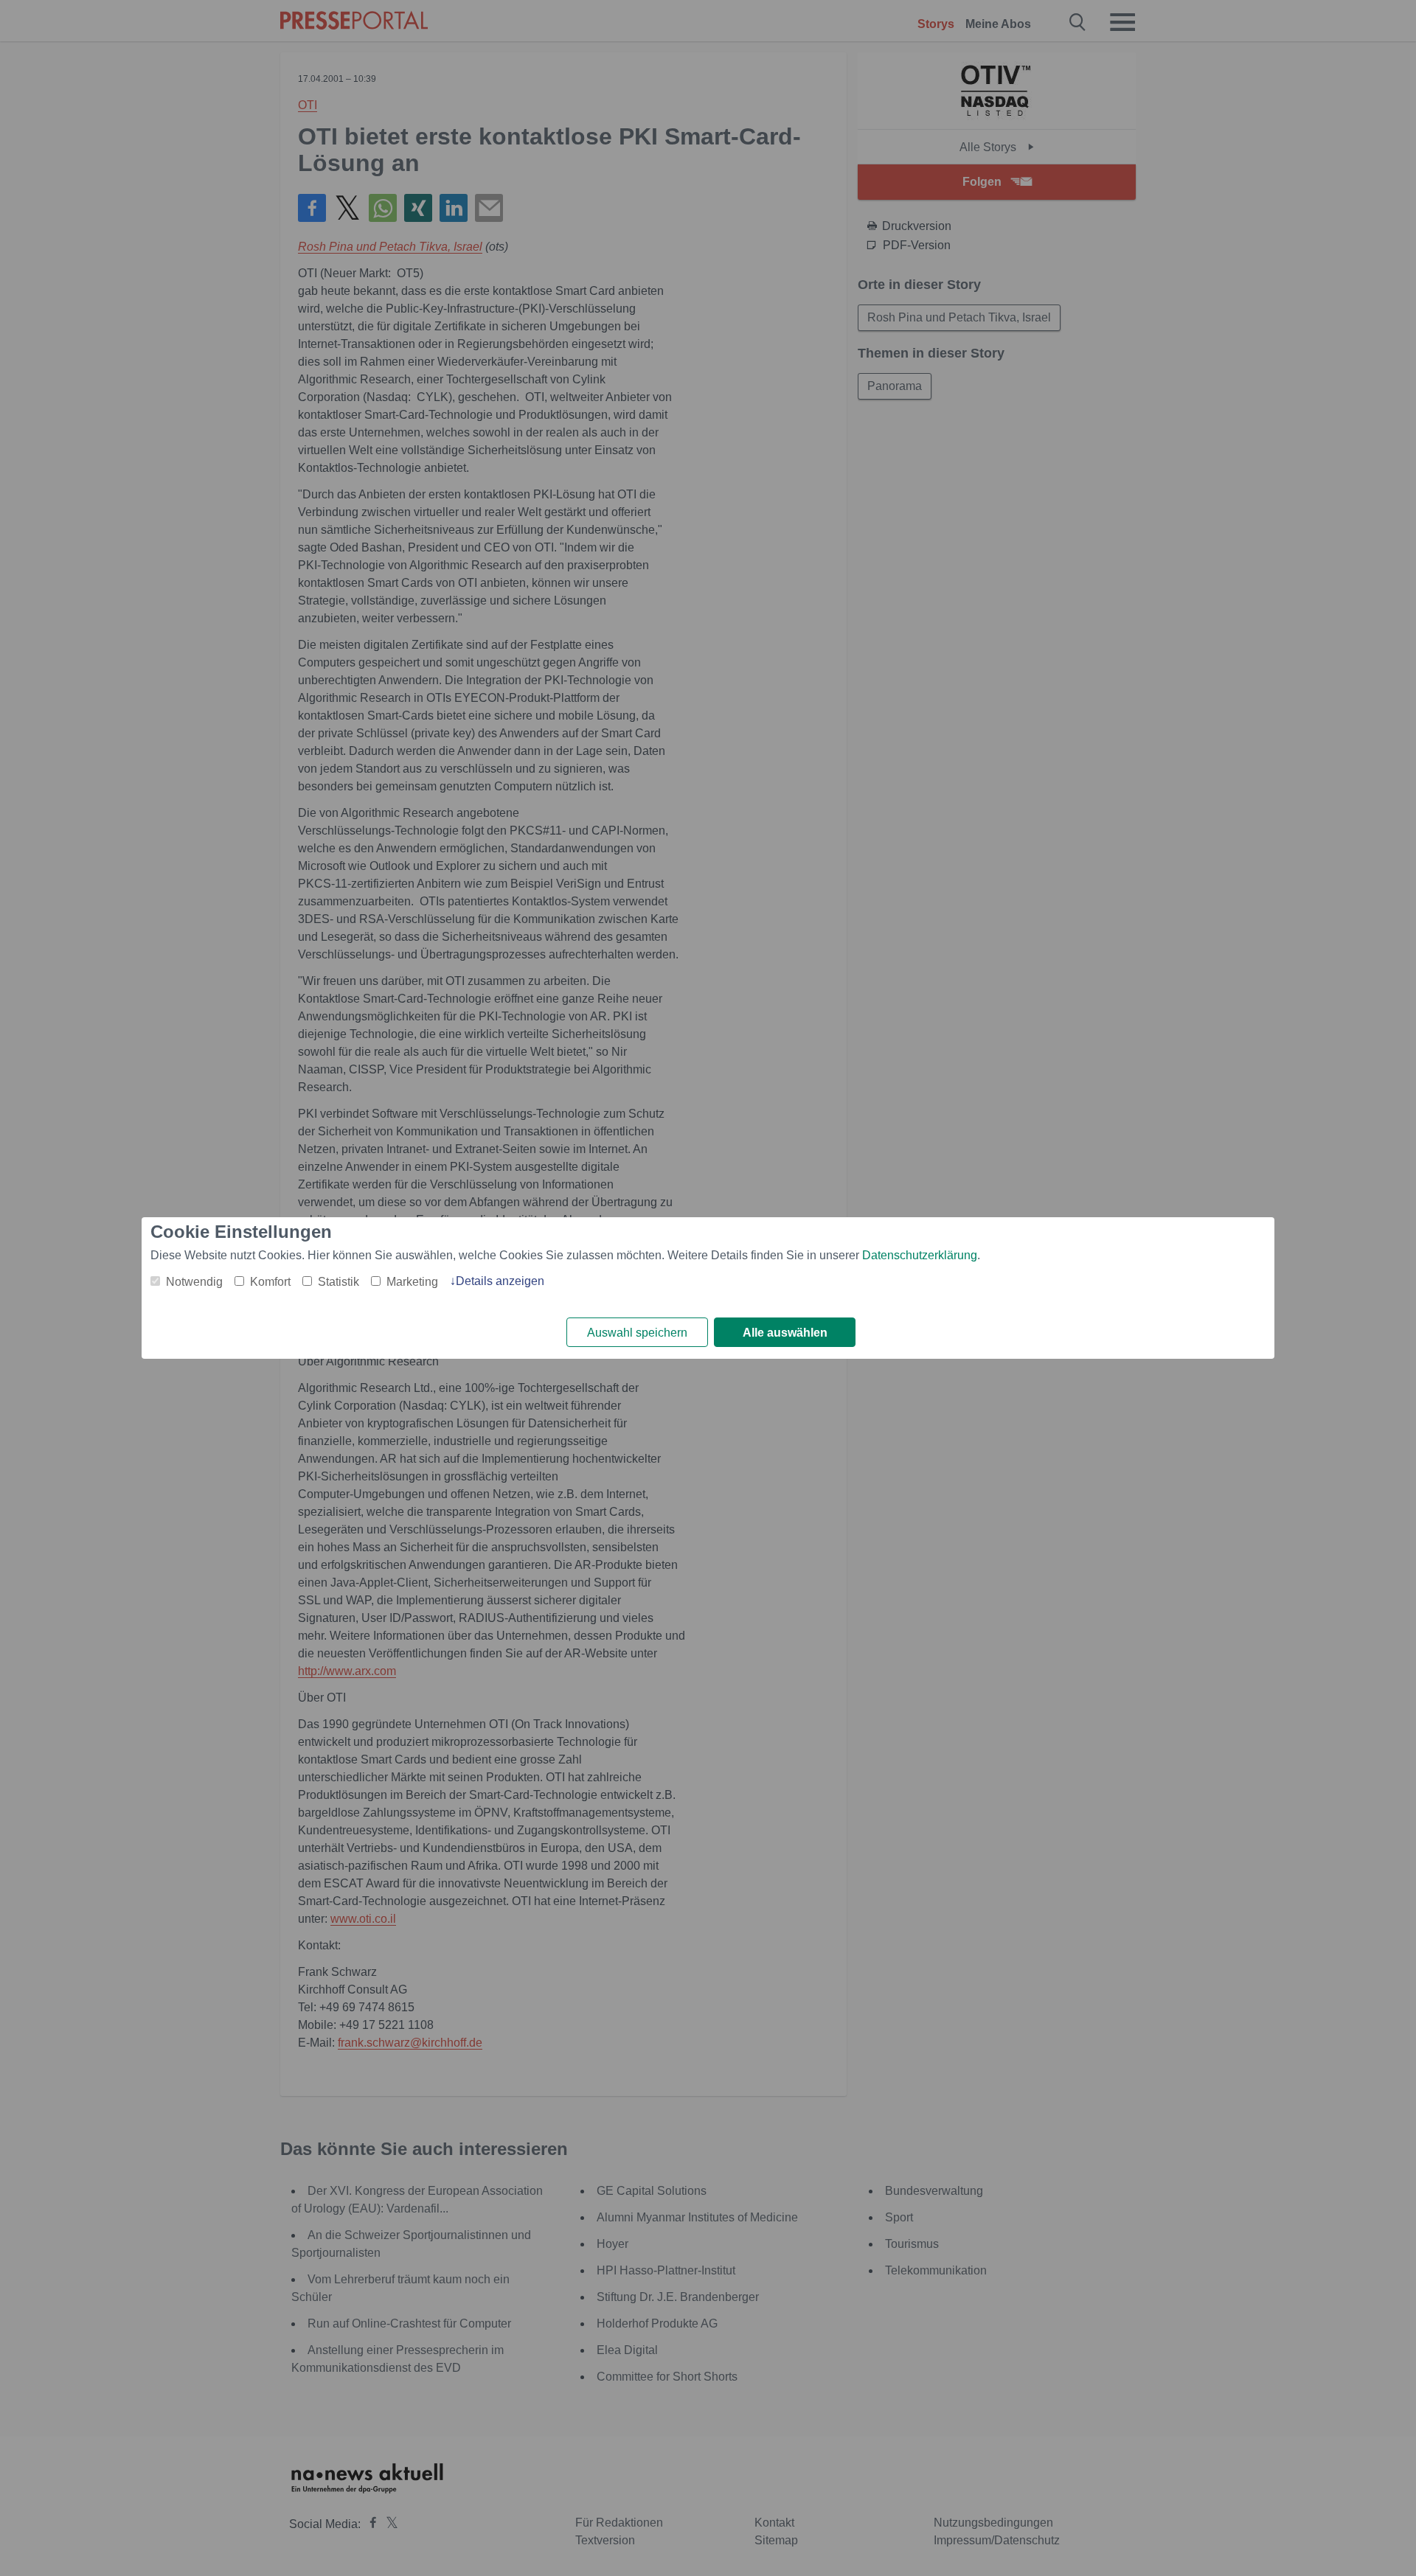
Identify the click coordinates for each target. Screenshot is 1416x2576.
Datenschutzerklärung (920, 1255)
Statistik (339, 1282)
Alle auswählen (785, 1333)
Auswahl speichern (637, 1333)
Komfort (270, 1282)
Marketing (412, 1282)
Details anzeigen (500, 1281)
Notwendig (194, 1282)
